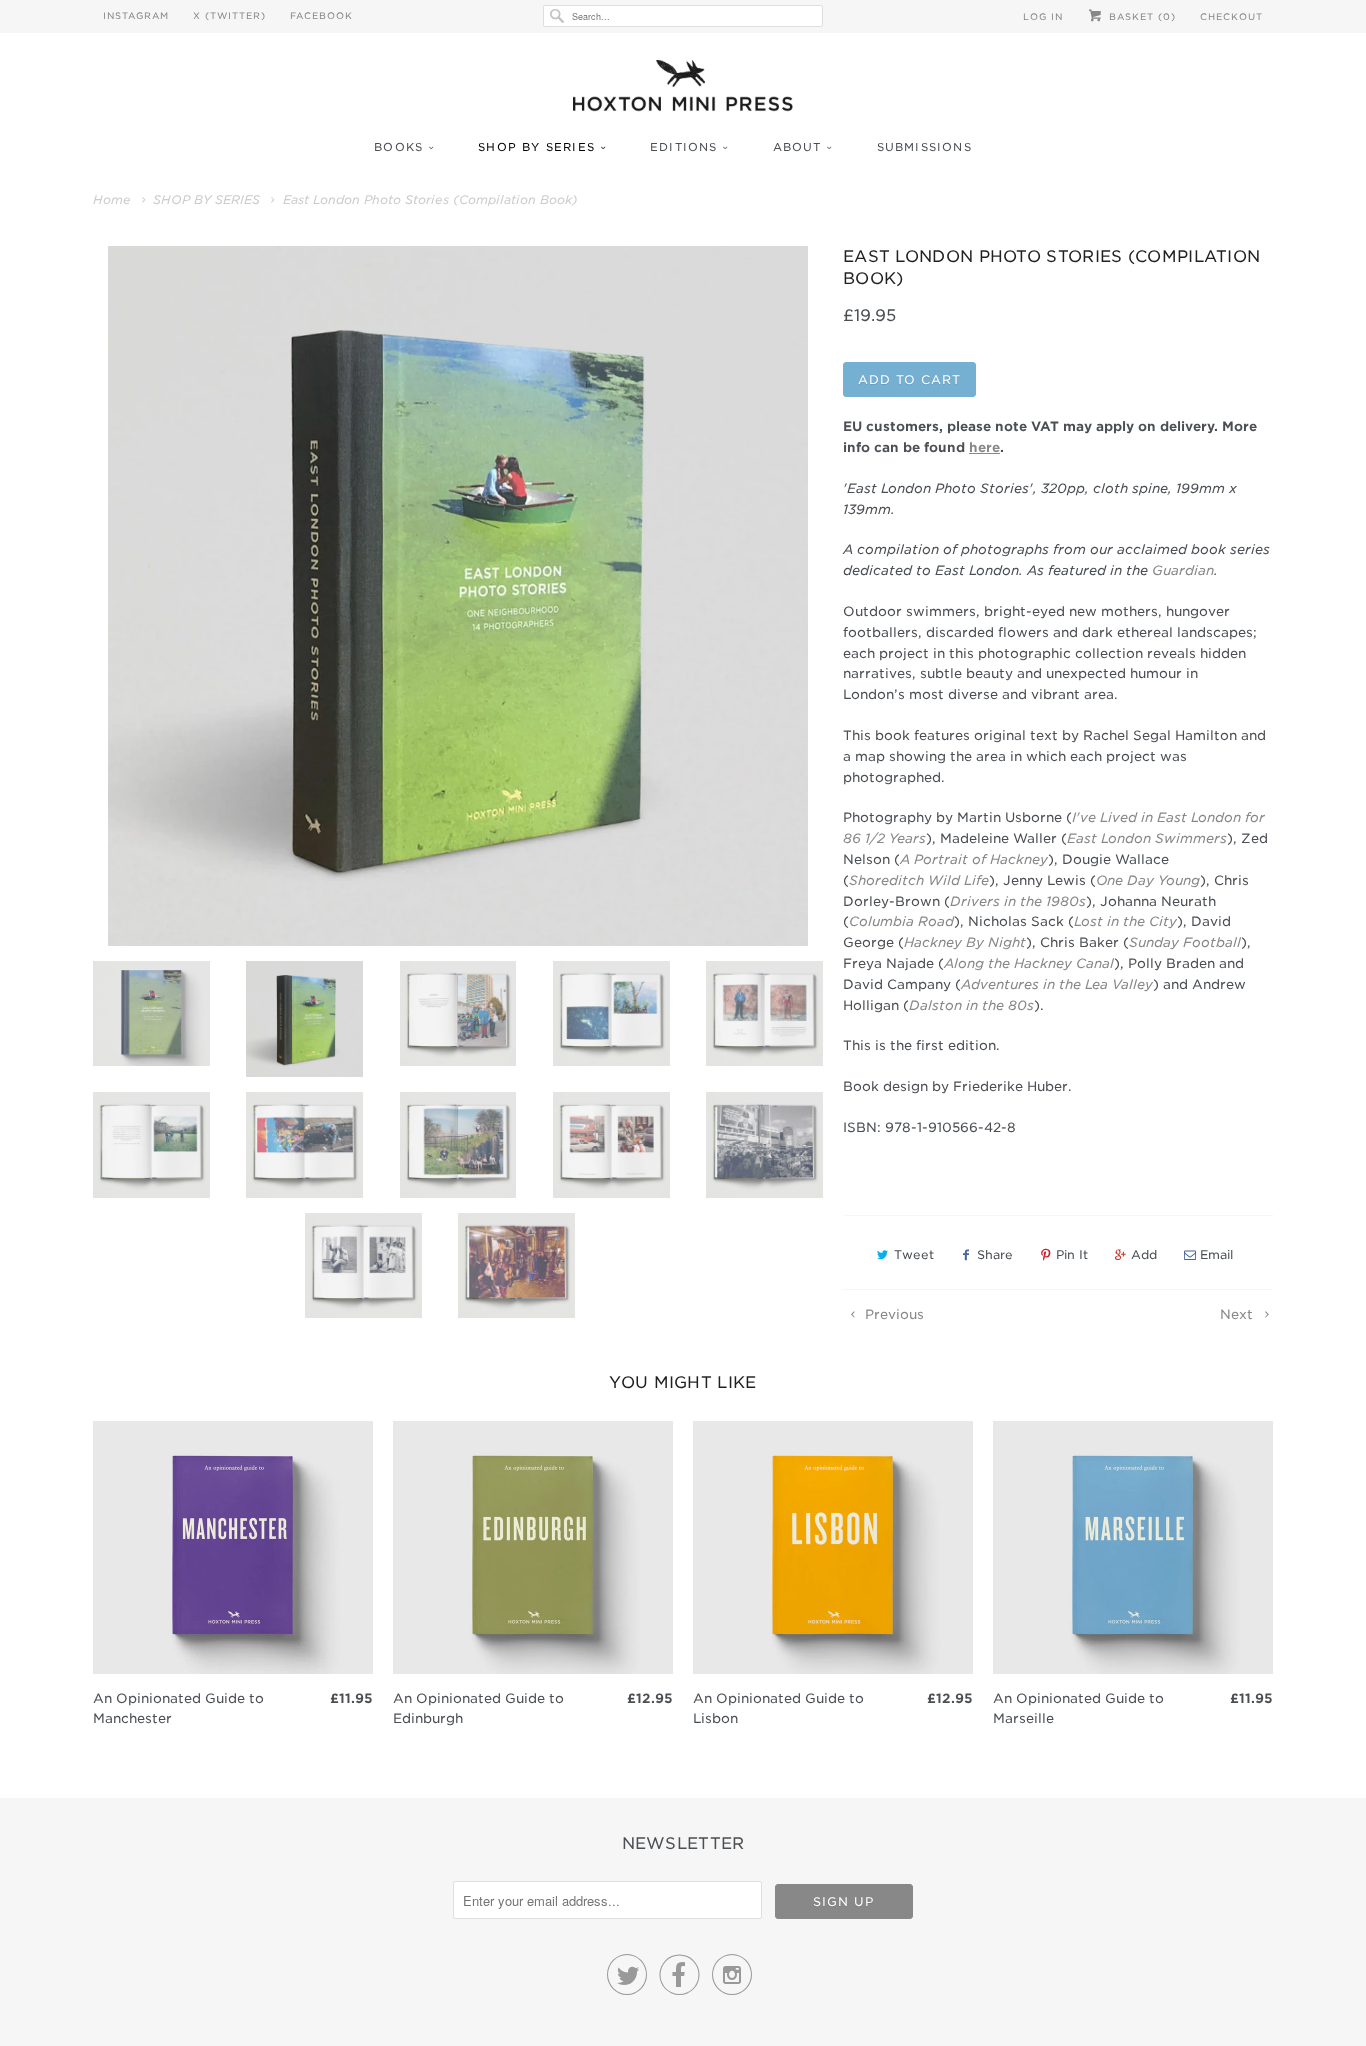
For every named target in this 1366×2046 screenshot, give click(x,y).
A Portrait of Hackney (974, 859)
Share (995, 1254)
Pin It (1072, 1254)
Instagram (136, 15)
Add (1144, 1254)
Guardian (1183, 570)
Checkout (1231, 16)
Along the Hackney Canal (1029, 963)
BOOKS (398, 147)
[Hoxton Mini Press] (683, 90)
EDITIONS (684, 147)
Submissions (924, 147)
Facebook (321, 15)
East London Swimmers (1147, 838)
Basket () (1140, 16)
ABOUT (797, 147)
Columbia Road (901, 921)
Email (1216, 1254)
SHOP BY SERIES (536, 147)
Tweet (914, 1254)
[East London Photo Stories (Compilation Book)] (458, 596)
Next (1238, 1314)
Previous (892, 1314)
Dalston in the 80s (971, 1005)
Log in (1043, 16)
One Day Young (1148, 880)
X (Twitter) (229, 15)
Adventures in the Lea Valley (1057, 984)
